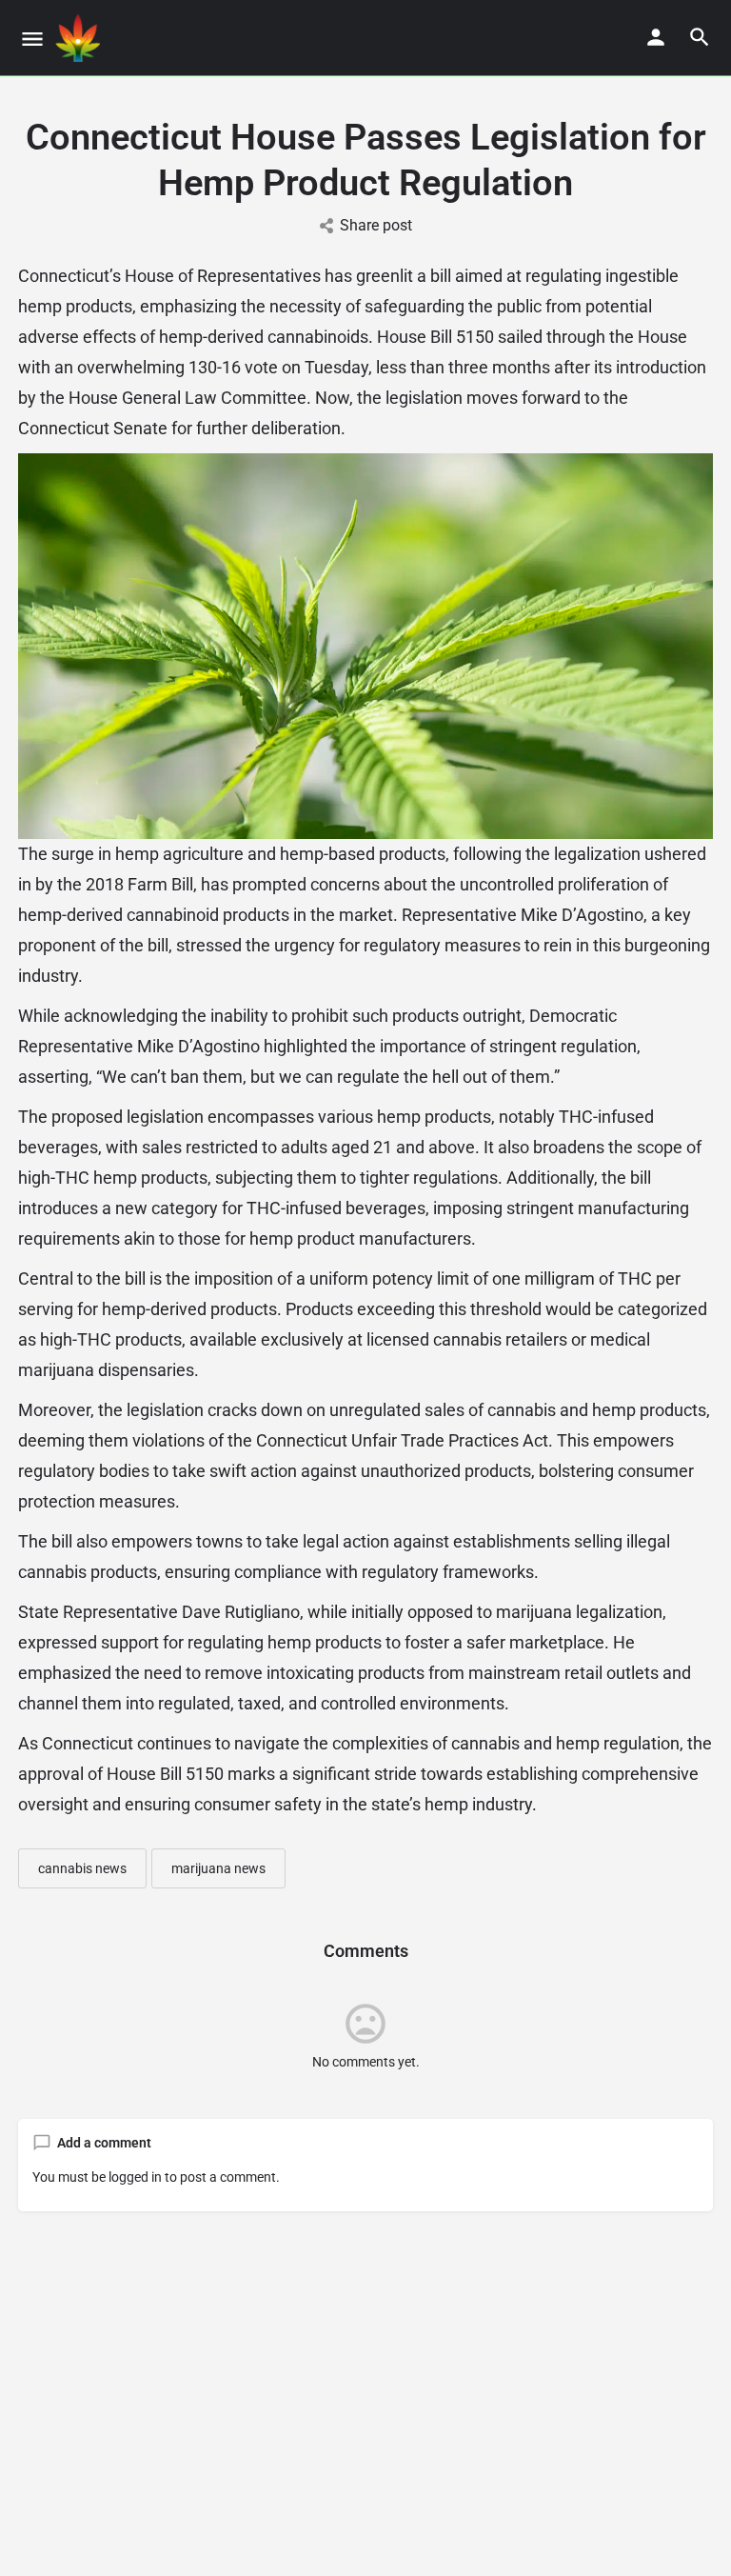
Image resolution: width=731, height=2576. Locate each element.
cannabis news (82, 1868)
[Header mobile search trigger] (700, 37)
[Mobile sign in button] (656, 37)
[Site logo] (80, 38)
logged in (135, 2177)
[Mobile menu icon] (32, 39)
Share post (376, 225)
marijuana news (218, 1868)
